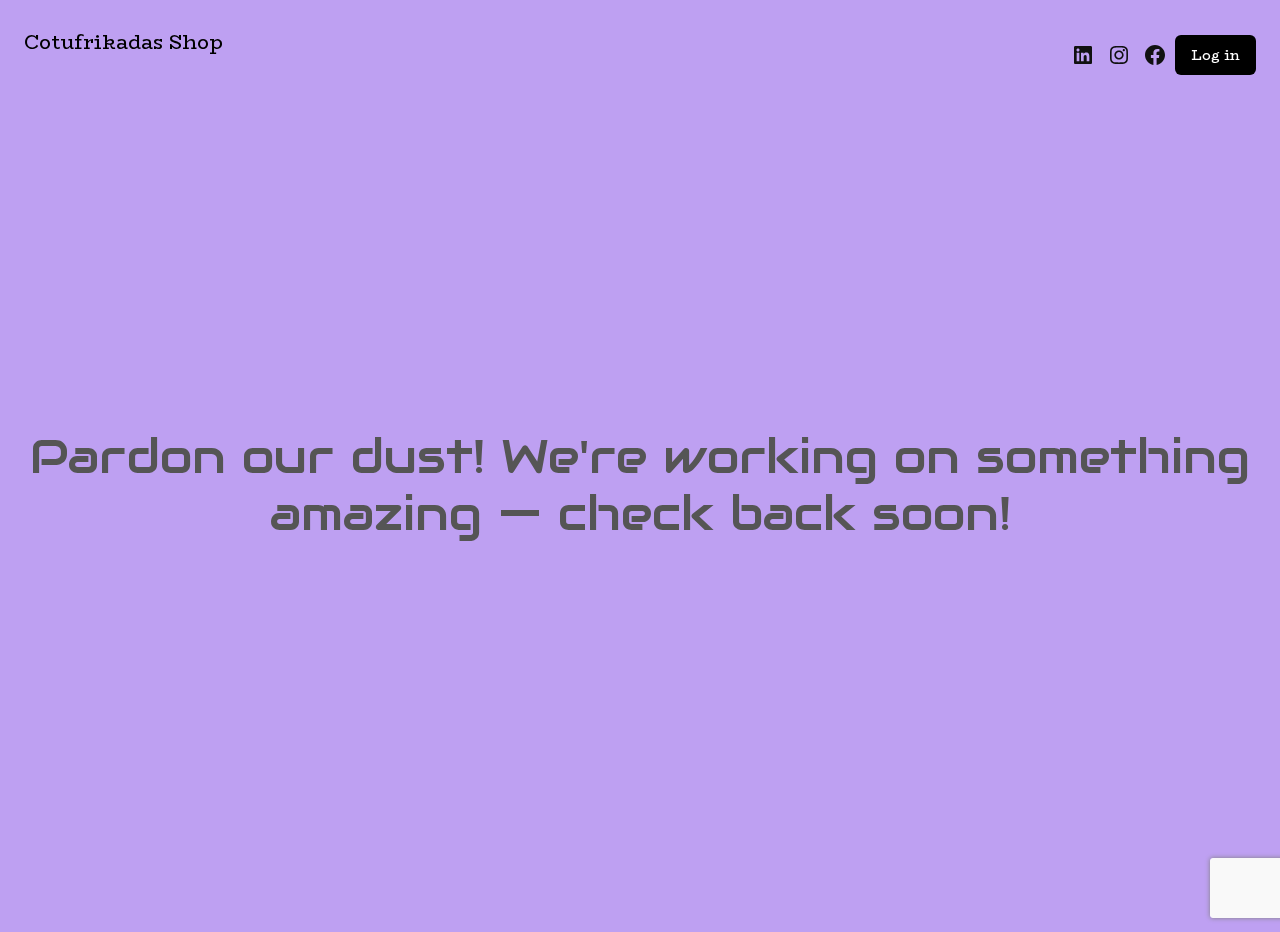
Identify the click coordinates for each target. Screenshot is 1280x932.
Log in (1215, 55)
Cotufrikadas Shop (123, 41)
